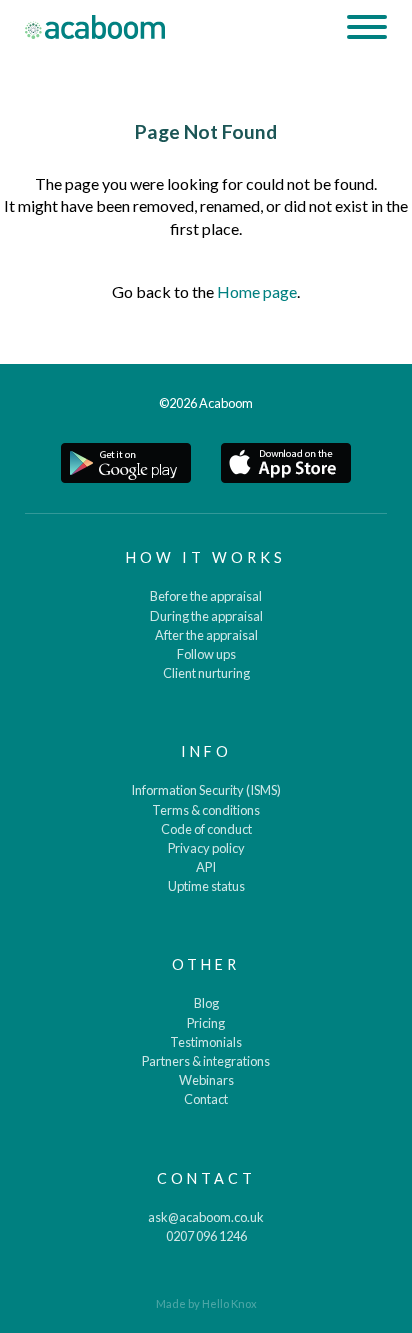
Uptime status (206, 886)
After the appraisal (206, 635)
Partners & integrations (206, 1061)
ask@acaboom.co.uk (206, 1217)
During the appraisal (206, 616)
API (206, 867)
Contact (206, 1099)
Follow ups (206, 654)
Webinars (206, 1080)
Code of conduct (206, 829)
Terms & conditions (206, 810)
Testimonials (206, 1042)
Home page (257, 291)
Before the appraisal (206, 596)
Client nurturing (206, 673)
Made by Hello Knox (206, 1303)
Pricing (206, 1023)
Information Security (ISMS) (206, 790)
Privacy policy (206, 848)
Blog (206, 1003)
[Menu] (367, 30)
